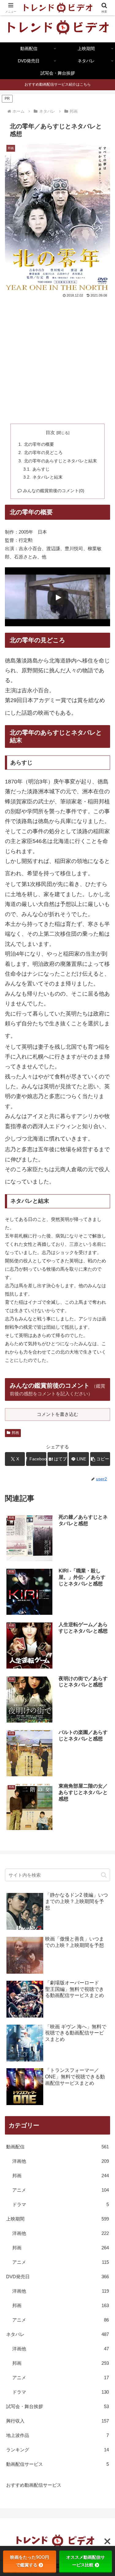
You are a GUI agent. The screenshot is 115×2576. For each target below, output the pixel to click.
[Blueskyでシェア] (70, 1911)
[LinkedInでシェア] (57, 1945)
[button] (100, 1459)
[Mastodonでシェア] (45, 1911)
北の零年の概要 (39, 444)
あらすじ (41, 469)
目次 (50, 433)
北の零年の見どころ (43, 453)
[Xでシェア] (19, 1911)
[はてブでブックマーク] (45, 1928)
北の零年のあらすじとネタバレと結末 (60, 461)
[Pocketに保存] (70, 1928)
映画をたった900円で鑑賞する (30, 2561)
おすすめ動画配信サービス (34, 2485)
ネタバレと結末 (48, 477)
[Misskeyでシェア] (96, 1911)
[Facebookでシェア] (19, 1928)
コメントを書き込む (57, 1414)
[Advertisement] (57, 360)
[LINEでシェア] (96, 1928)
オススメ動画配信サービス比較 (86, 2561)
